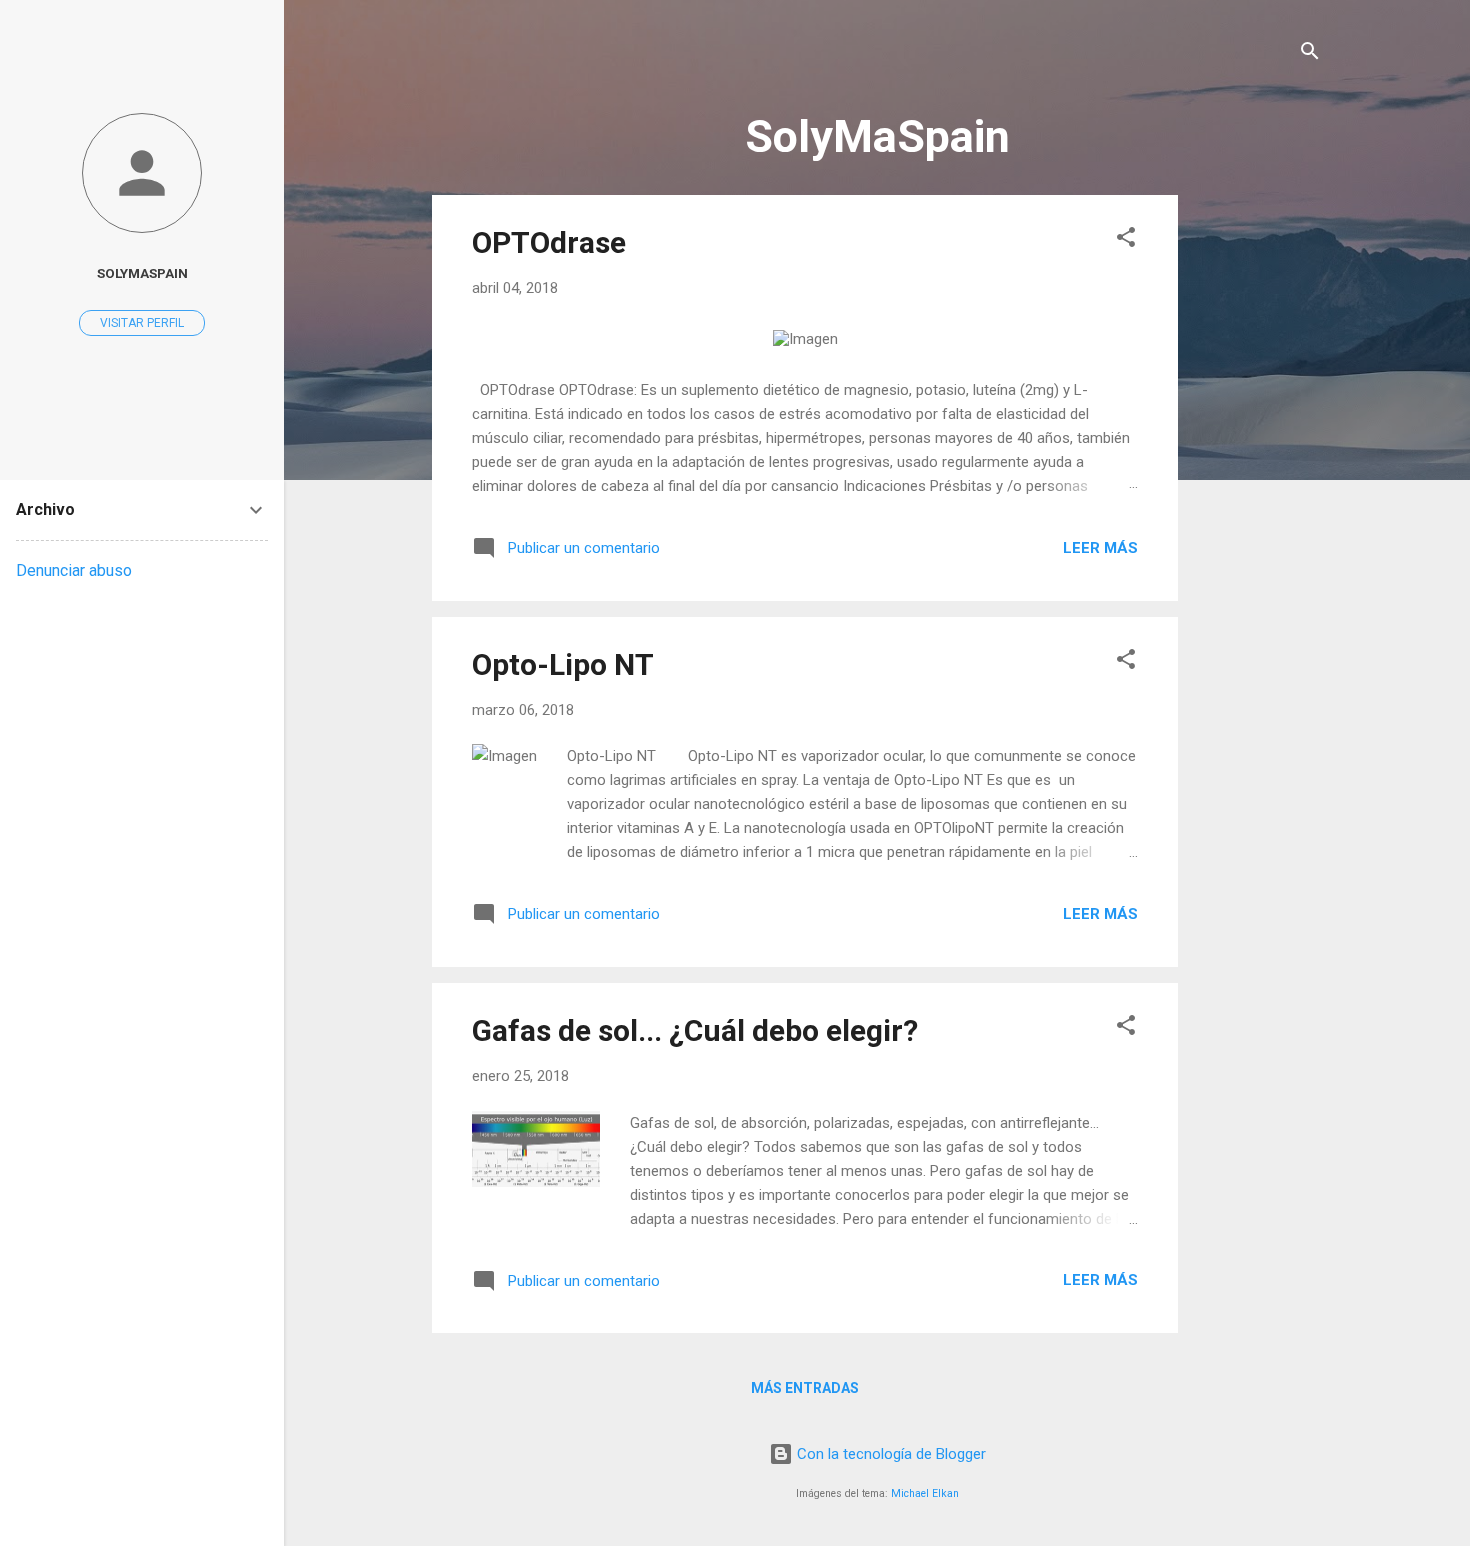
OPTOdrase (549, 242)
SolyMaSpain (142, 273)
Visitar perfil (142, 323)
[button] (1126, 240)
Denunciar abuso (74, 570)
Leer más (1100, 548)
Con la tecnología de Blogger (889, 1454)
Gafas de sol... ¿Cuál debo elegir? (695, 1030)
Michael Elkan (925, 1493)
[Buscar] (1310, 54)
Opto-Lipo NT (563, 664)
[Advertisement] (1258, 495)
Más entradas (805, 1388)
